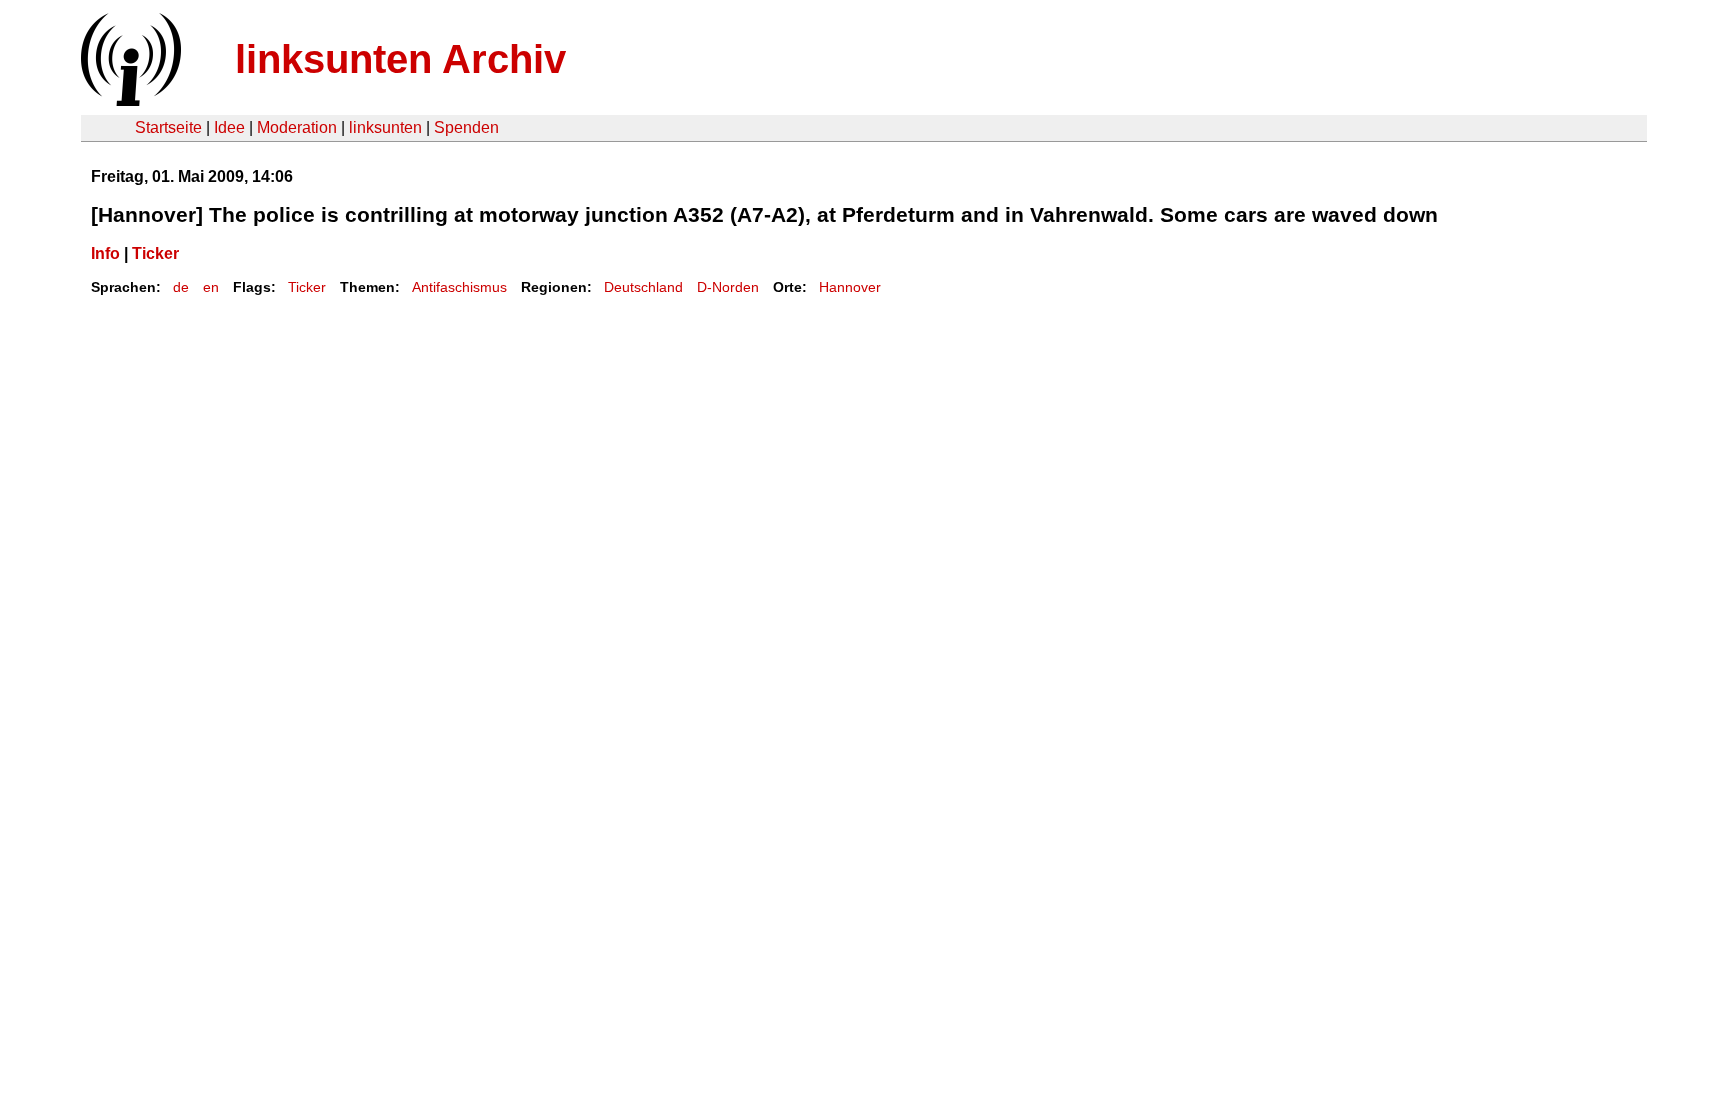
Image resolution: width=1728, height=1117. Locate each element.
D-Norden (728, 287)
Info (105, 253)
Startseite (168, 127)
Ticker (155, 253)
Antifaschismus (459, 287)
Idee (229, 127)
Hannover (850, 287)
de (181, 287)
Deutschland (643, 287)
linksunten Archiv (400, 59)
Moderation (297, 127)
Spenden (466, 127)
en (211, 287)
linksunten (385, 127)
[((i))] (129, 100)
